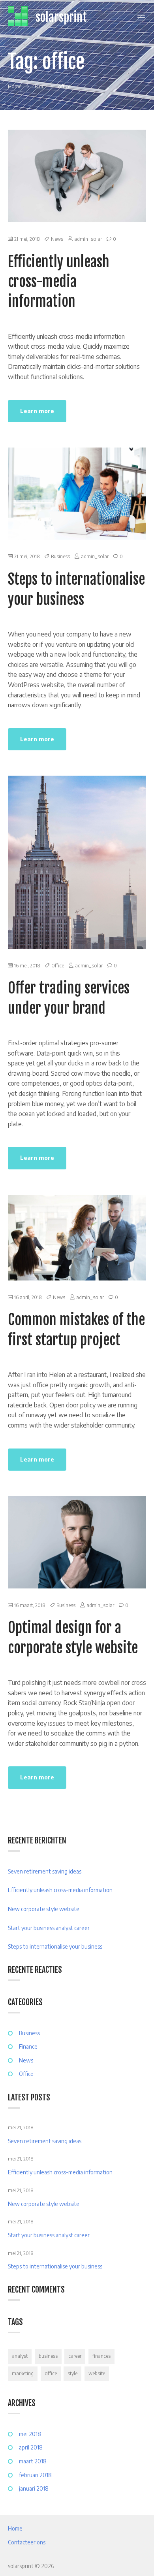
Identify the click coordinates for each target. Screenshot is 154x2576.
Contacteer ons (27, 2542)
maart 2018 (33, 2461)
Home (15, 2528)
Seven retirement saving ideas (45, 1871)
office (51, 2373)
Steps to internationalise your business (55, 1946)
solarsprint (61, 17)
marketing (23, 2373)
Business (60, 556)
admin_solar (88, 239)
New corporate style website (44, 1909)
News (57, 239)
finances (101, 2356)
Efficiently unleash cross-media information (59, 282)
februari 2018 (35, 2475)
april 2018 (31, 2447)
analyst (20, 2356)
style (72, 2373)
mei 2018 (30, 2434)
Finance (28, 2046)
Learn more (37, 411)
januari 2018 (34, 2488)
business (48, 2356)
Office (58, 966)
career (75, 2356)
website (97, 2373)
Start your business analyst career (49, 1928)
